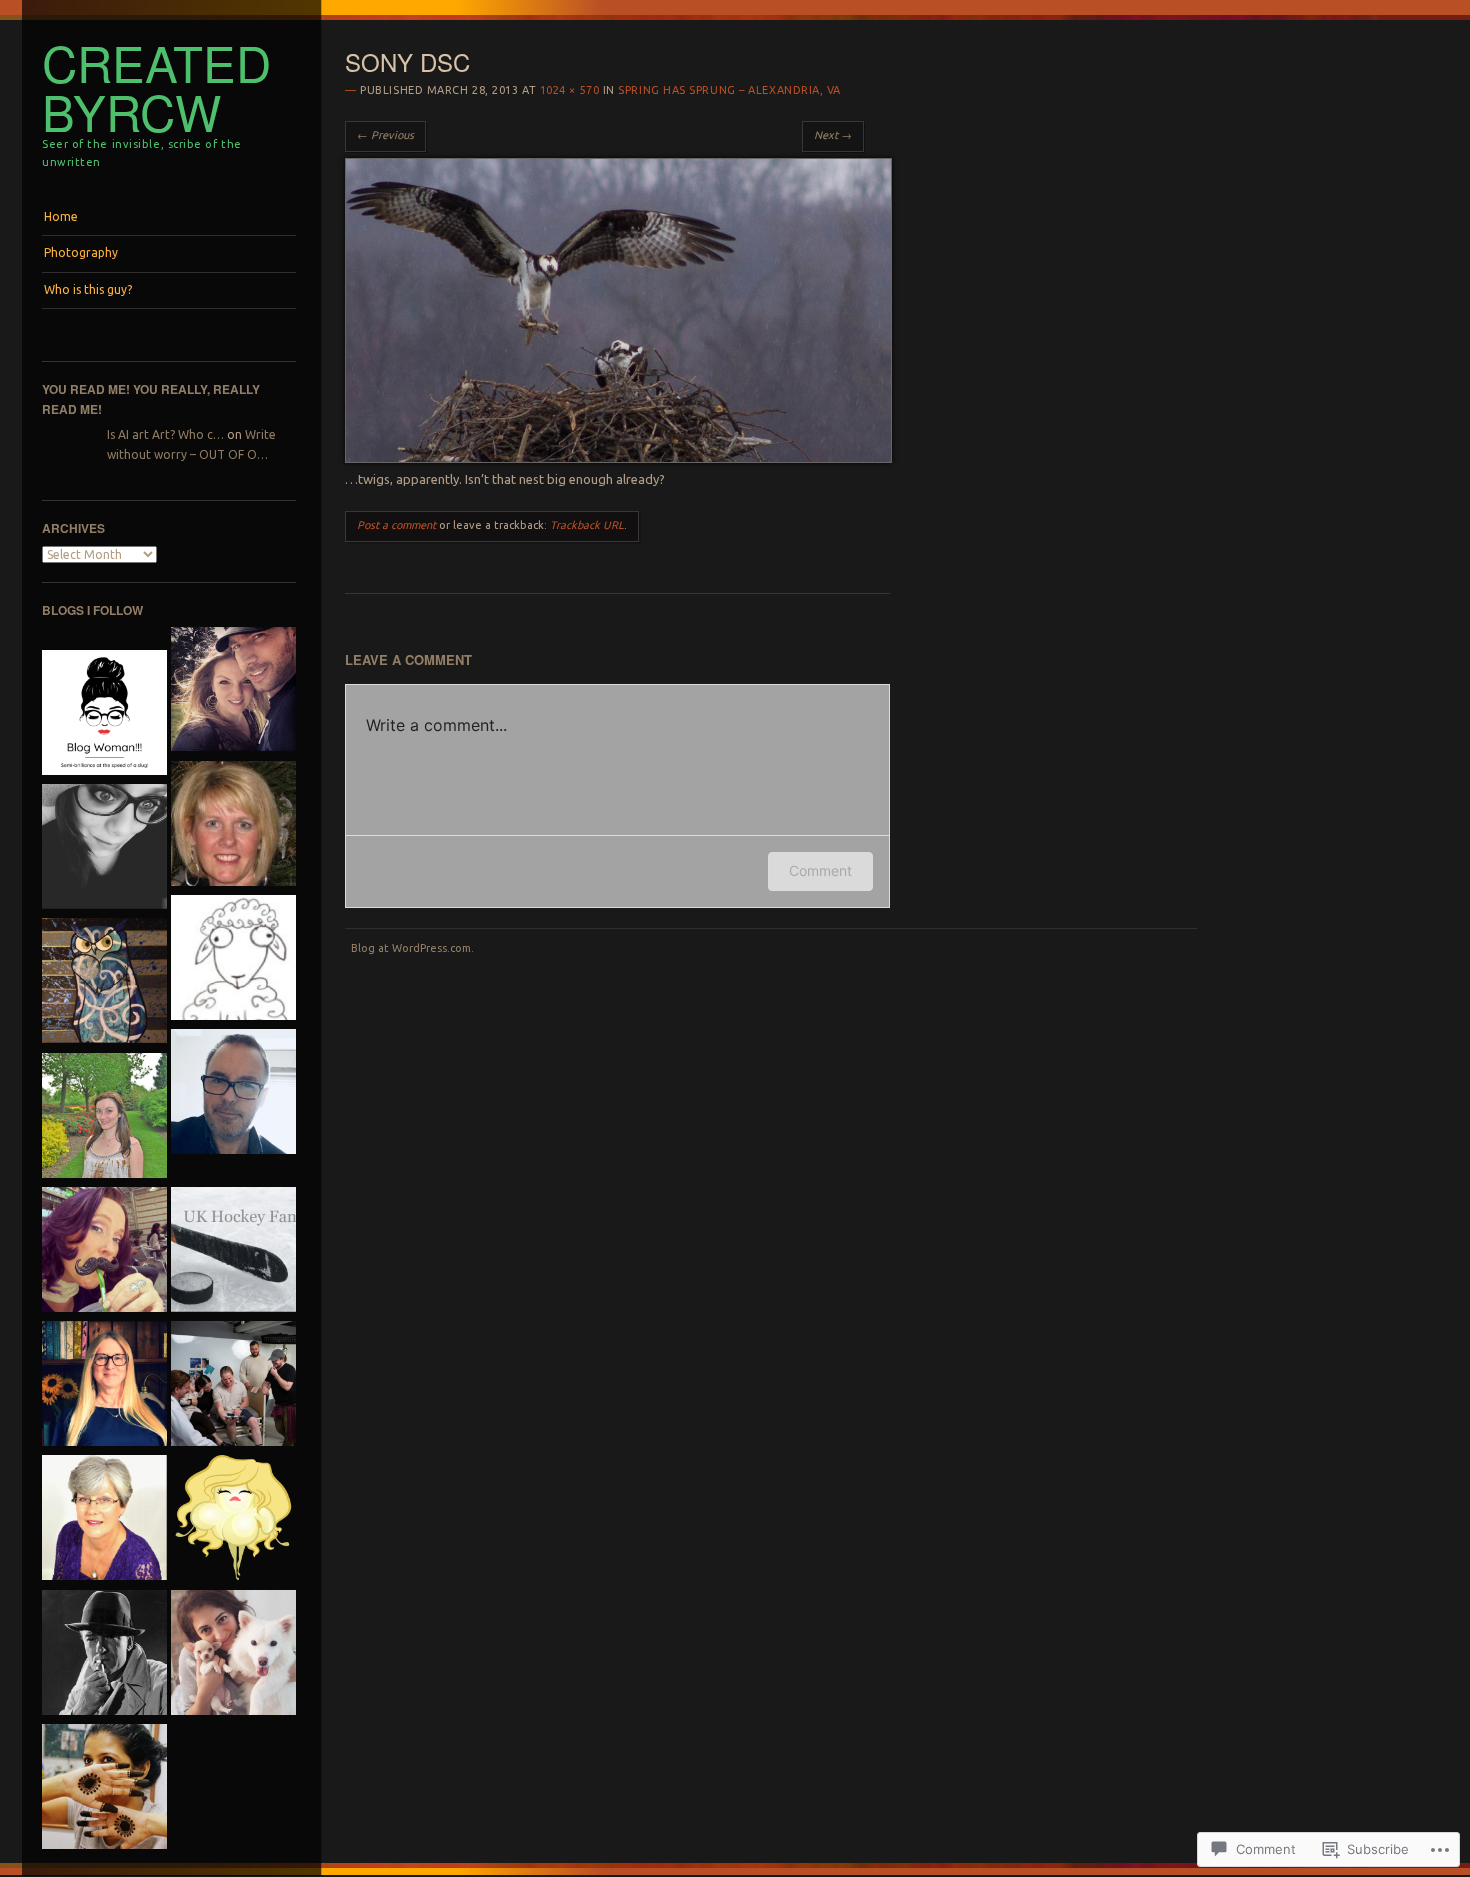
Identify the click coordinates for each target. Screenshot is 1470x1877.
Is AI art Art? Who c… (165, 434)
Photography (81, 252)
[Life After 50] (233, 826)
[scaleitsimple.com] (104, 1118)
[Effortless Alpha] (233, 692)
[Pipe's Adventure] (104, 1252)
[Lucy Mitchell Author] (104, 1386)
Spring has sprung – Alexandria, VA (729, 90)
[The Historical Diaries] (104, 849)
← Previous (385, 135)
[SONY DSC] (618, 458)
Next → (833, 135)
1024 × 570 (570, 90)
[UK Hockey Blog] (233, 1252)
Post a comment (396, 525)
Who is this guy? (88, 289)
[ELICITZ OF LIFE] (104, 1789)
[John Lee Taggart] (233, 1386)
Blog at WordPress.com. (412, 948)
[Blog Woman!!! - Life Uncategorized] (104, 715)
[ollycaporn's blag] (233, 1094)
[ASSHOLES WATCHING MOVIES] (233, 1520)
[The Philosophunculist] (104, 983)
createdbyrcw (156, 86)
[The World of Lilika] (233, 1655)
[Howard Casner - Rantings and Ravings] (104, 1655)
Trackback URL (587, 525)
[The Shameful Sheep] (233, 960)
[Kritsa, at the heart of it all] (104, 1520)
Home (61, 216)
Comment (820, 870)
